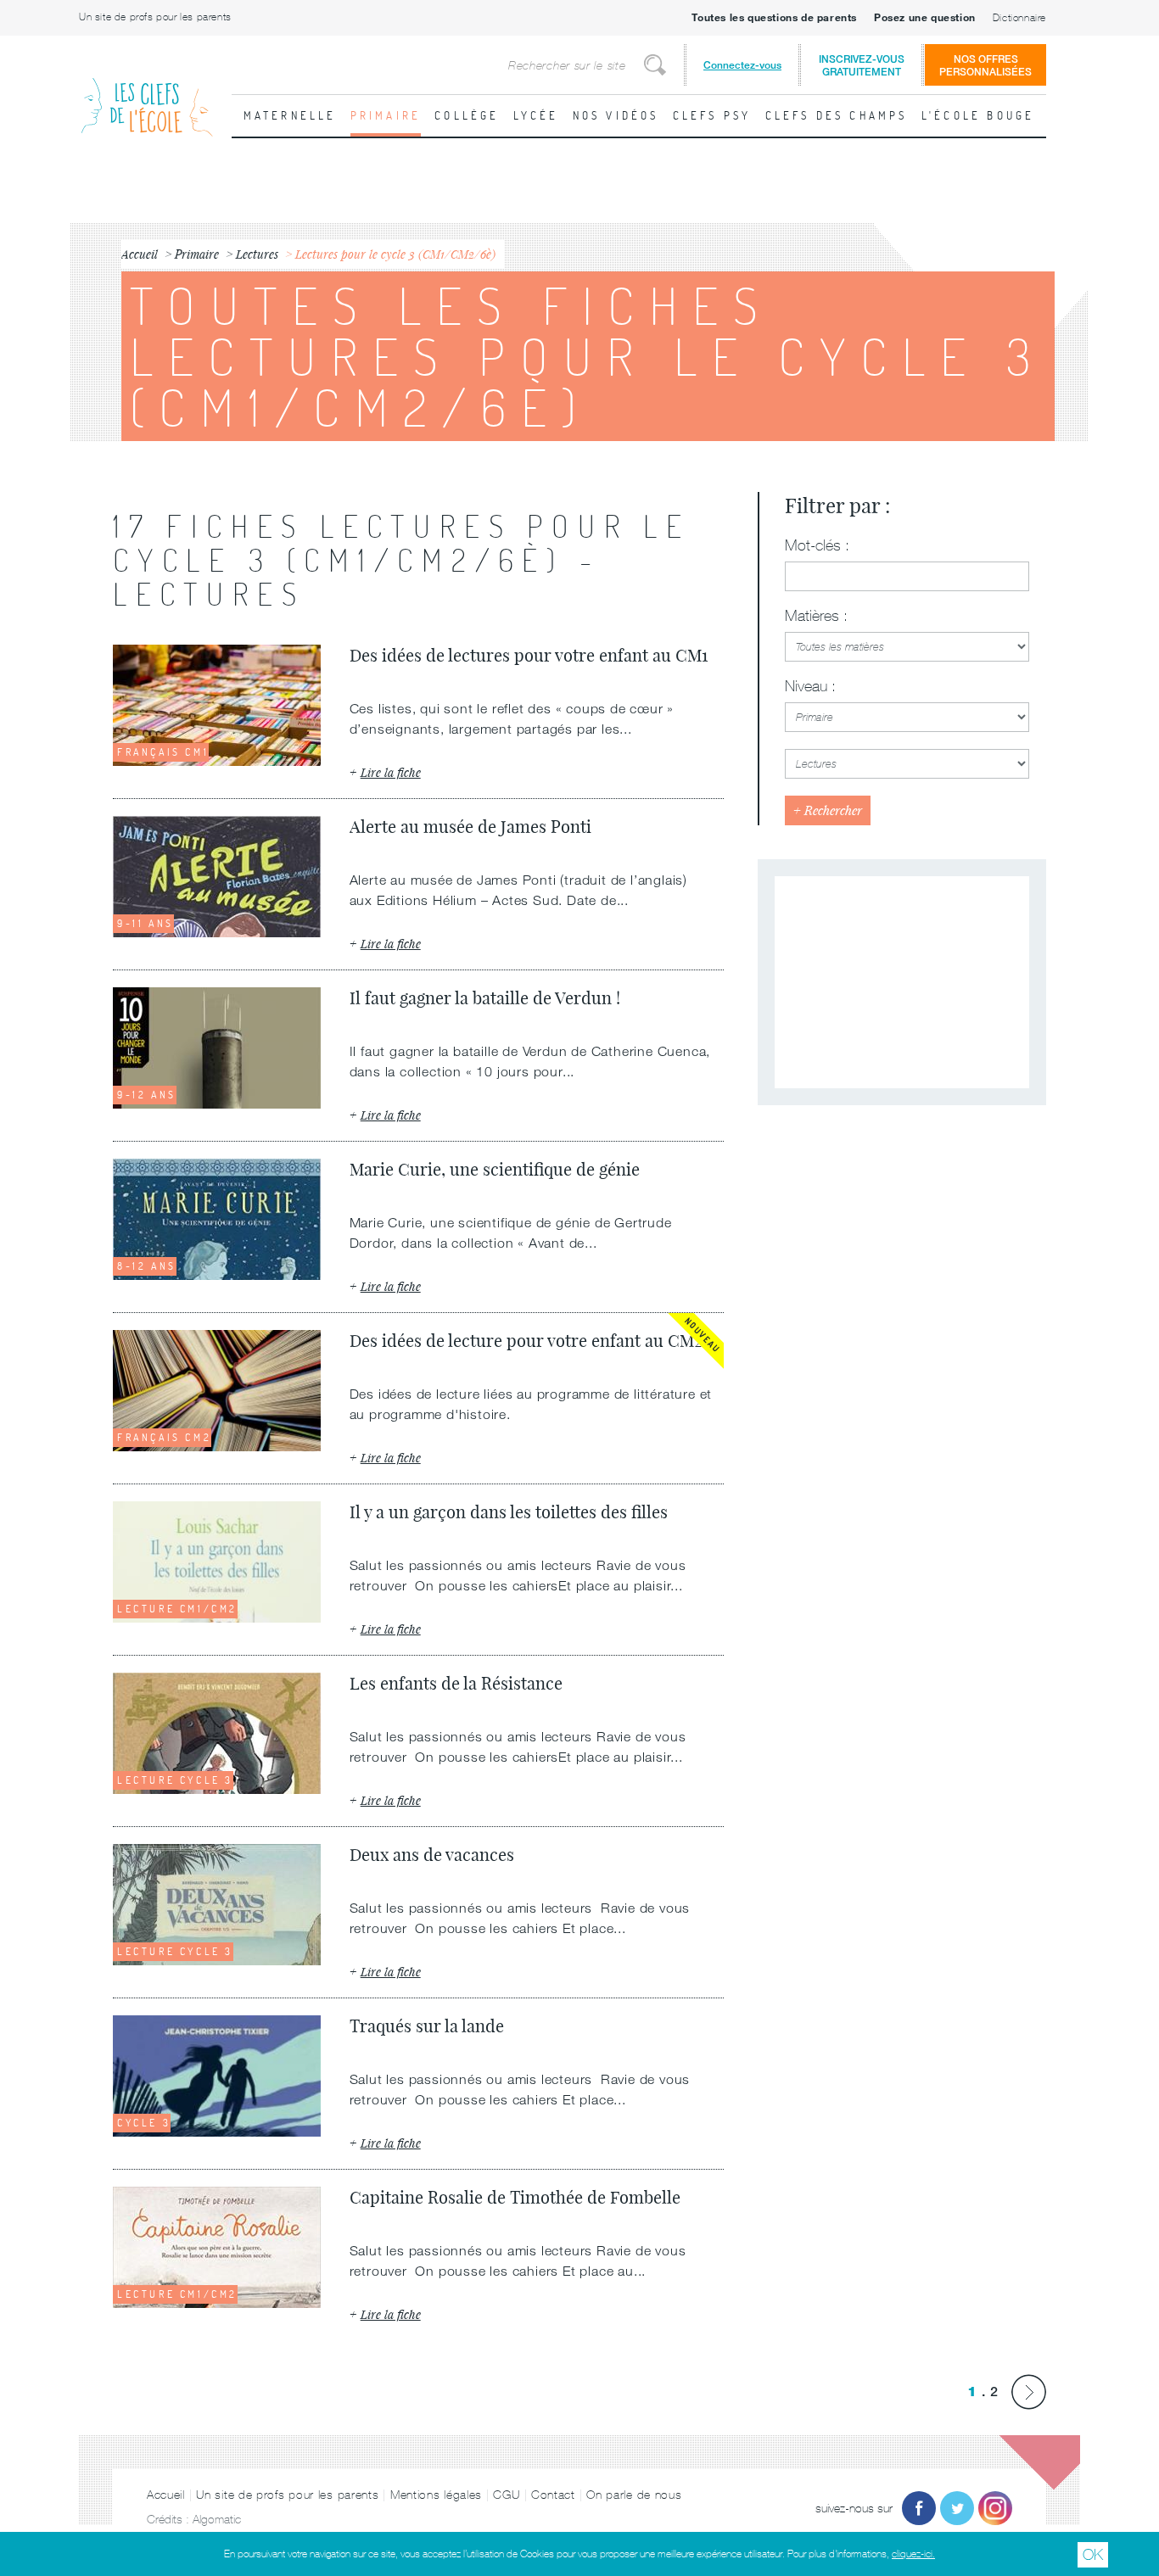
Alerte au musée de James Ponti (470, 827)
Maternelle (290, 115)
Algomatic (217, 2519)
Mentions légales (436, 2495)
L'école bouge (978, 115)
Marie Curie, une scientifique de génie (495, 1169)
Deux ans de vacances (432, 1855)
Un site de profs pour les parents (155, 17)
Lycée (536, 115)
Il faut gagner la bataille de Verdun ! (485, 998)
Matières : (816, 616)
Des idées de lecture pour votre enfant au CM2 (526, 1341)
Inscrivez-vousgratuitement (862, 65)
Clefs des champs (837, 115)
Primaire (386, 115)
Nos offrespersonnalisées (985, 65)
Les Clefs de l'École (147, 94)
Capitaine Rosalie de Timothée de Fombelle (515, 2197)
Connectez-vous (742, 65)
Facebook (919, 2508)
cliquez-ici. (913, 2554)
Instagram (995, 2508)
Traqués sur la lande (427, 2026)
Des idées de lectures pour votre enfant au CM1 (529, 655)
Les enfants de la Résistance (456, 1683)
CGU (506, 2495)
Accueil (166, 2495)
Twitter (957, 2508)
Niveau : (810, 686)
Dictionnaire (1019, 18)
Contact (553, 2495)
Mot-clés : (817, 545)
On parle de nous (634, 2495)
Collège (467, 115)
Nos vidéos (616, 115)
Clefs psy (712, 115)
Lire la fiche (391, 772)
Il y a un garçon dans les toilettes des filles (509, 1512)
